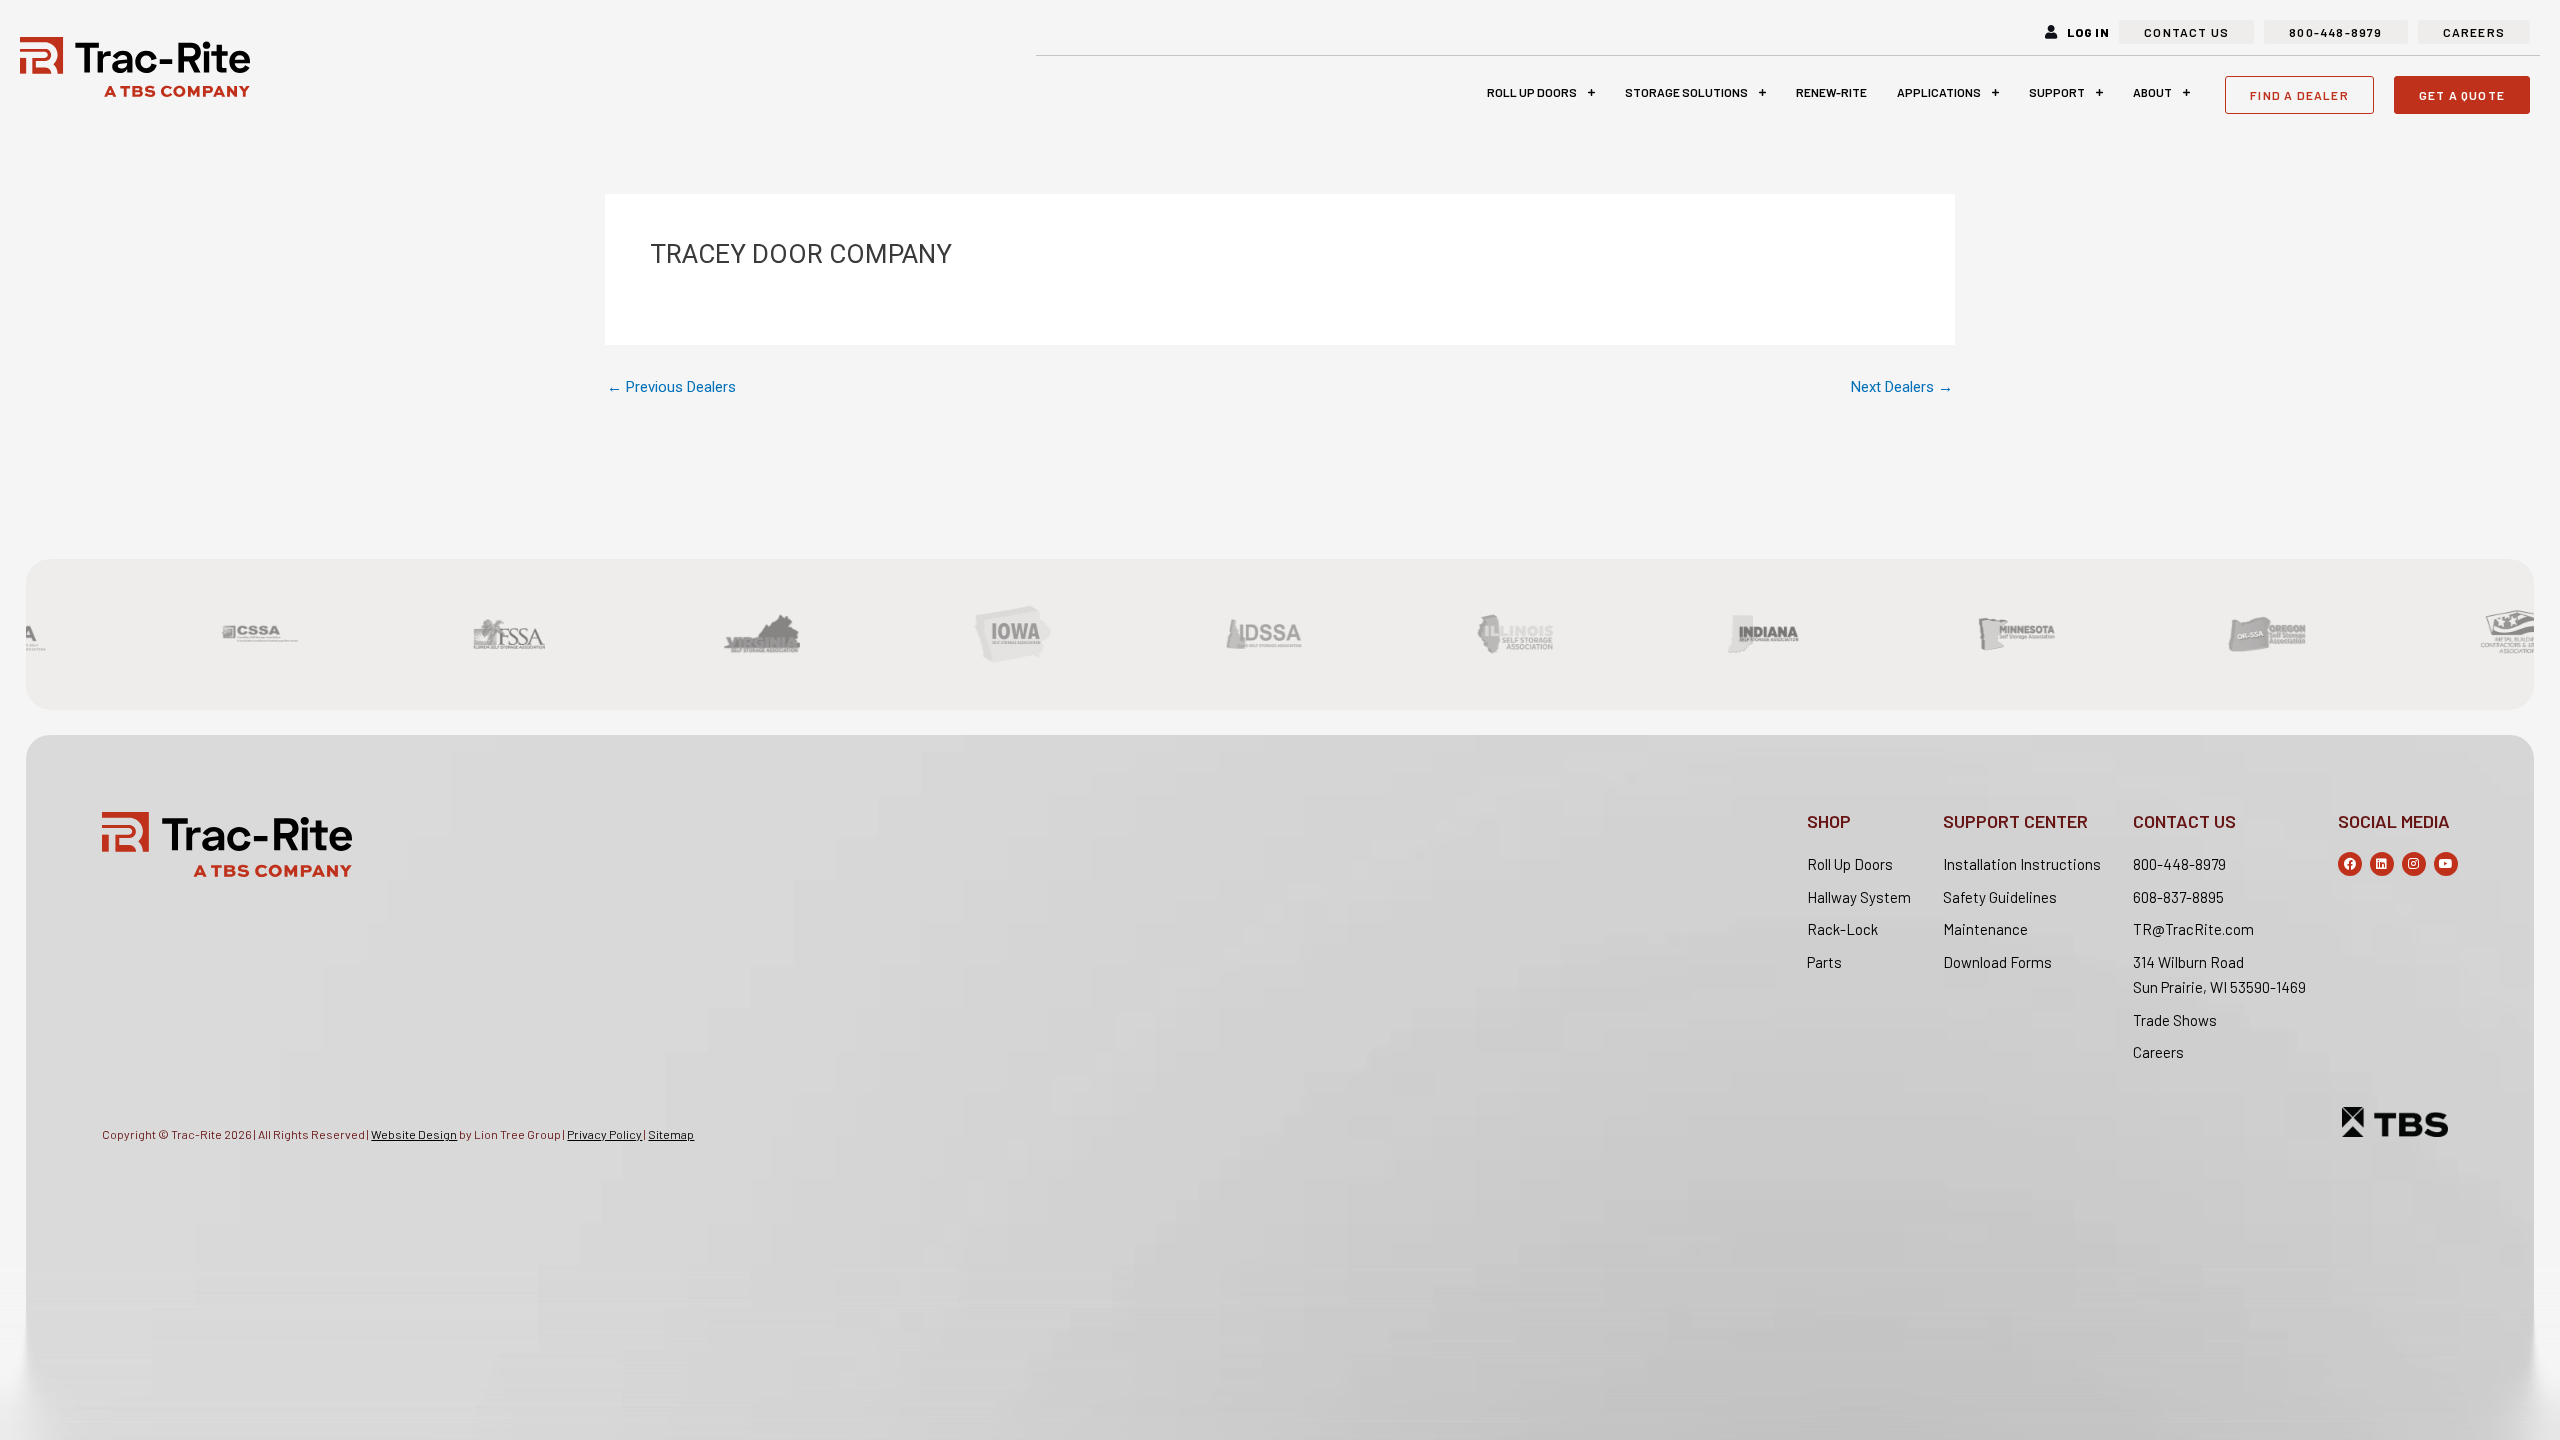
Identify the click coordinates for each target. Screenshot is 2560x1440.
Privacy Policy (604, 1134)
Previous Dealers (671, 387)
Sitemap (671, 1134)
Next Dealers (1902, 387)
